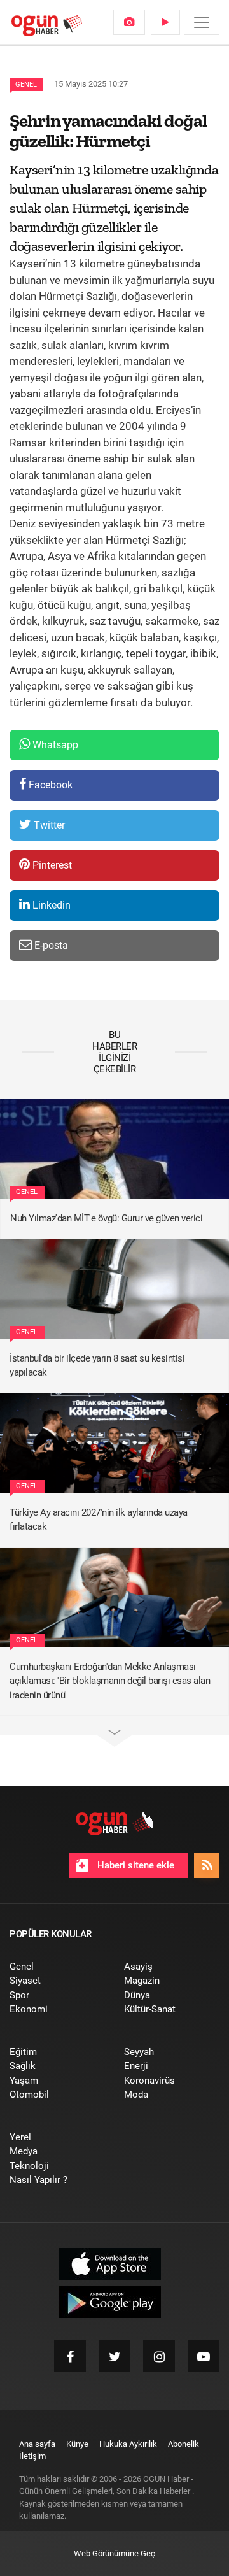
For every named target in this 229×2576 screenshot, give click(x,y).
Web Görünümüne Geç (114, 2553)
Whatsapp (54, 745)
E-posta (50, 945)
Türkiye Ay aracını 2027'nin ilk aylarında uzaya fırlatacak (99, 1520)
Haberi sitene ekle (135, 1865)
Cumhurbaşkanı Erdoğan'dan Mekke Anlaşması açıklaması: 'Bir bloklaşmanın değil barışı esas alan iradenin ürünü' (110, 1681)
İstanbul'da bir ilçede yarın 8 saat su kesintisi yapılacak (97, 1366)
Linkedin (50, 905)
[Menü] (202, 22)
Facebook (49, 785)
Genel (26, 84)
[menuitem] (129, 22)
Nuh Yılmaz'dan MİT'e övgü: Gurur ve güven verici (106, 1218)
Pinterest (51, 865)
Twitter (48, 825)
